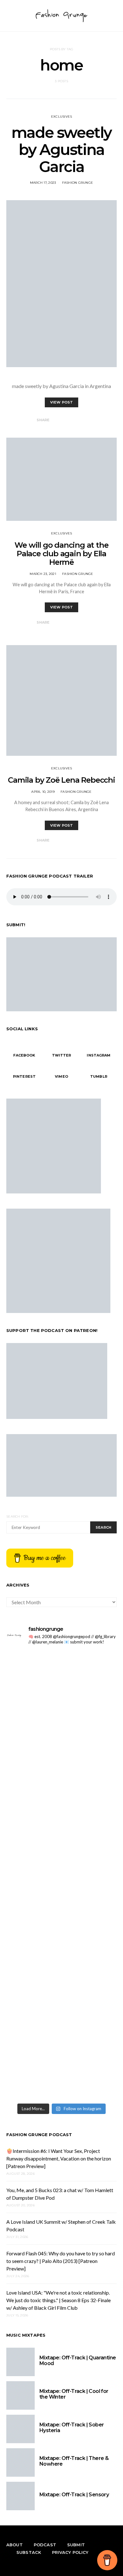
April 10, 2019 (43, 792)
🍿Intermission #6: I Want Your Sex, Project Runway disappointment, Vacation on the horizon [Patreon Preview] (59, 2158)
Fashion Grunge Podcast (39, 2135)
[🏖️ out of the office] (61, 1656)
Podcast (45, 2545)
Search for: (18, 1516)
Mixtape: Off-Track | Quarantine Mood (78, 2360)
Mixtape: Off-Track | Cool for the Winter (74, 2394)
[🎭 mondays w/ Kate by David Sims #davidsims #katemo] (61, 1689)
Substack (29, 2552)
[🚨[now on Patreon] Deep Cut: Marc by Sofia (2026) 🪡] (61, 2037)
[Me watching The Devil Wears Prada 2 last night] (61, 1827)
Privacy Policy (70, 2552)
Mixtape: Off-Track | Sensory (74, 2495)
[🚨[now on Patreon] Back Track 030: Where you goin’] (61, 1913)
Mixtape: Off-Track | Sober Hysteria (72, 2428)
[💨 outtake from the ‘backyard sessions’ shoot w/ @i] (61, 1841)
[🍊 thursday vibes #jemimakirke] (61, 1816)
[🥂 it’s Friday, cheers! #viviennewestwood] (61, 1704)
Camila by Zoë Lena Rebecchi (61, 780)
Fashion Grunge (78, 183)
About (15, 2545)
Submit (76, 2545)
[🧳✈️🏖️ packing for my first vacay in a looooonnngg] (61, 1671)
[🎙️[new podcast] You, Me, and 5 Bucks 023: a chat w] (61, 1760)
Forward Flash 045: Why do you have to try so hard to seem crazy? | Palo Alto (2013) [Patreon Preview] (61, 2261)
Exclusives (62, 117)
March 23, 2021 (43, 574)
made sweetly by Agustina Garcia (61, 150)
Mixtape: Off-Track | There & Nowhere (74, 2461)
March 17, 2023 (43, 183)
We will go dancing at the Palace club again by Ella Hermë (61, 554)
